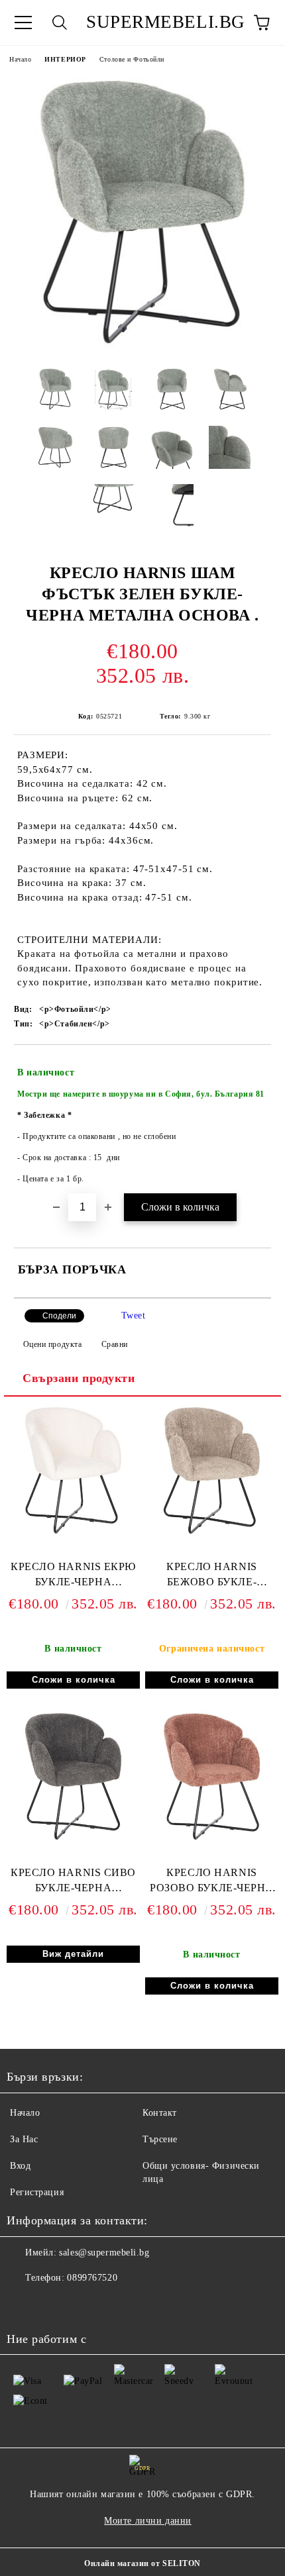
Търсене (160, 2139)
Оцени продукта (52, 1344)
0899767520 (92, 2278)
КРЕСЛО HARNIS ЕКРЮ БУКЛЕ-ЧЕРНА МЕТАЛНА (73, 1577)
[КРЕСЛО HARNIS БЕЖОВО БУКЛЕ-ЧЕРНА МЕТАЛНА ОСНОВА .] (212, 1534)
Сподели (59, 1316)
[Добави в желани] (252, 1067)
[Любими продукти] (225, 23)
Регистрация (37, 2192)
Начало (20, 59)
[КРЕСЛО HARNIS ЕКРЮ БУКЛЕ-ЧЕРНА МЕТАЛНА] (73, 1534)
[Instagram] (24, 2304)
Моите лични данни (148, 2521)
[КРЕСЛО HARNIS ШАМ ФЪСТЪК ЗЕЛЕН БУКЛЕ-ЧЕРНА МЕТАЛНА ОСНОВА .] (142, 347)
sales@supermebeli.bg (104, 2253)
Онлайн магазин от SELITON (142, 2563)
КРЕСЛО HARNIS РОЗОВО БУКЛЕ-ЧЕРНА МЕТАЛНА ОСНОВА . (212, 1883)
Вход (20, 2166)
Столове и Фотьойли (132, 59)
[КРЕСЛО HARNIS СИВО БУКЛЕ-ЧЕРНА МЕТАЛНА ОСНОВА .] (73, 1840)
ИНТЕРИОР (65, 59)
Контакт (160, 2113)
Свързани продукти (79, 1378)
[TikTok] (53, 2304)
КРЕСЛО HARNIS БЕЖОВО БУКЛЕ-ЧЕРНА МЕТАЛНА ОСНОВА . (211, 1577)
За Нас (24, 2139)
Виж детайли (73, 1954)
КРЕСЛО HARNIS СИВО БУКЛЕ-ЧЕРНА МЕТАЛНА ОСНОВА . (73, 1883)
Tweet (134, 1315)
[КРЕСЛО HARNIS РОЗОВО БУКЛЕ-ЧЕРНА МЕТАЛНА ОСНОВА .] (212, 1840)
